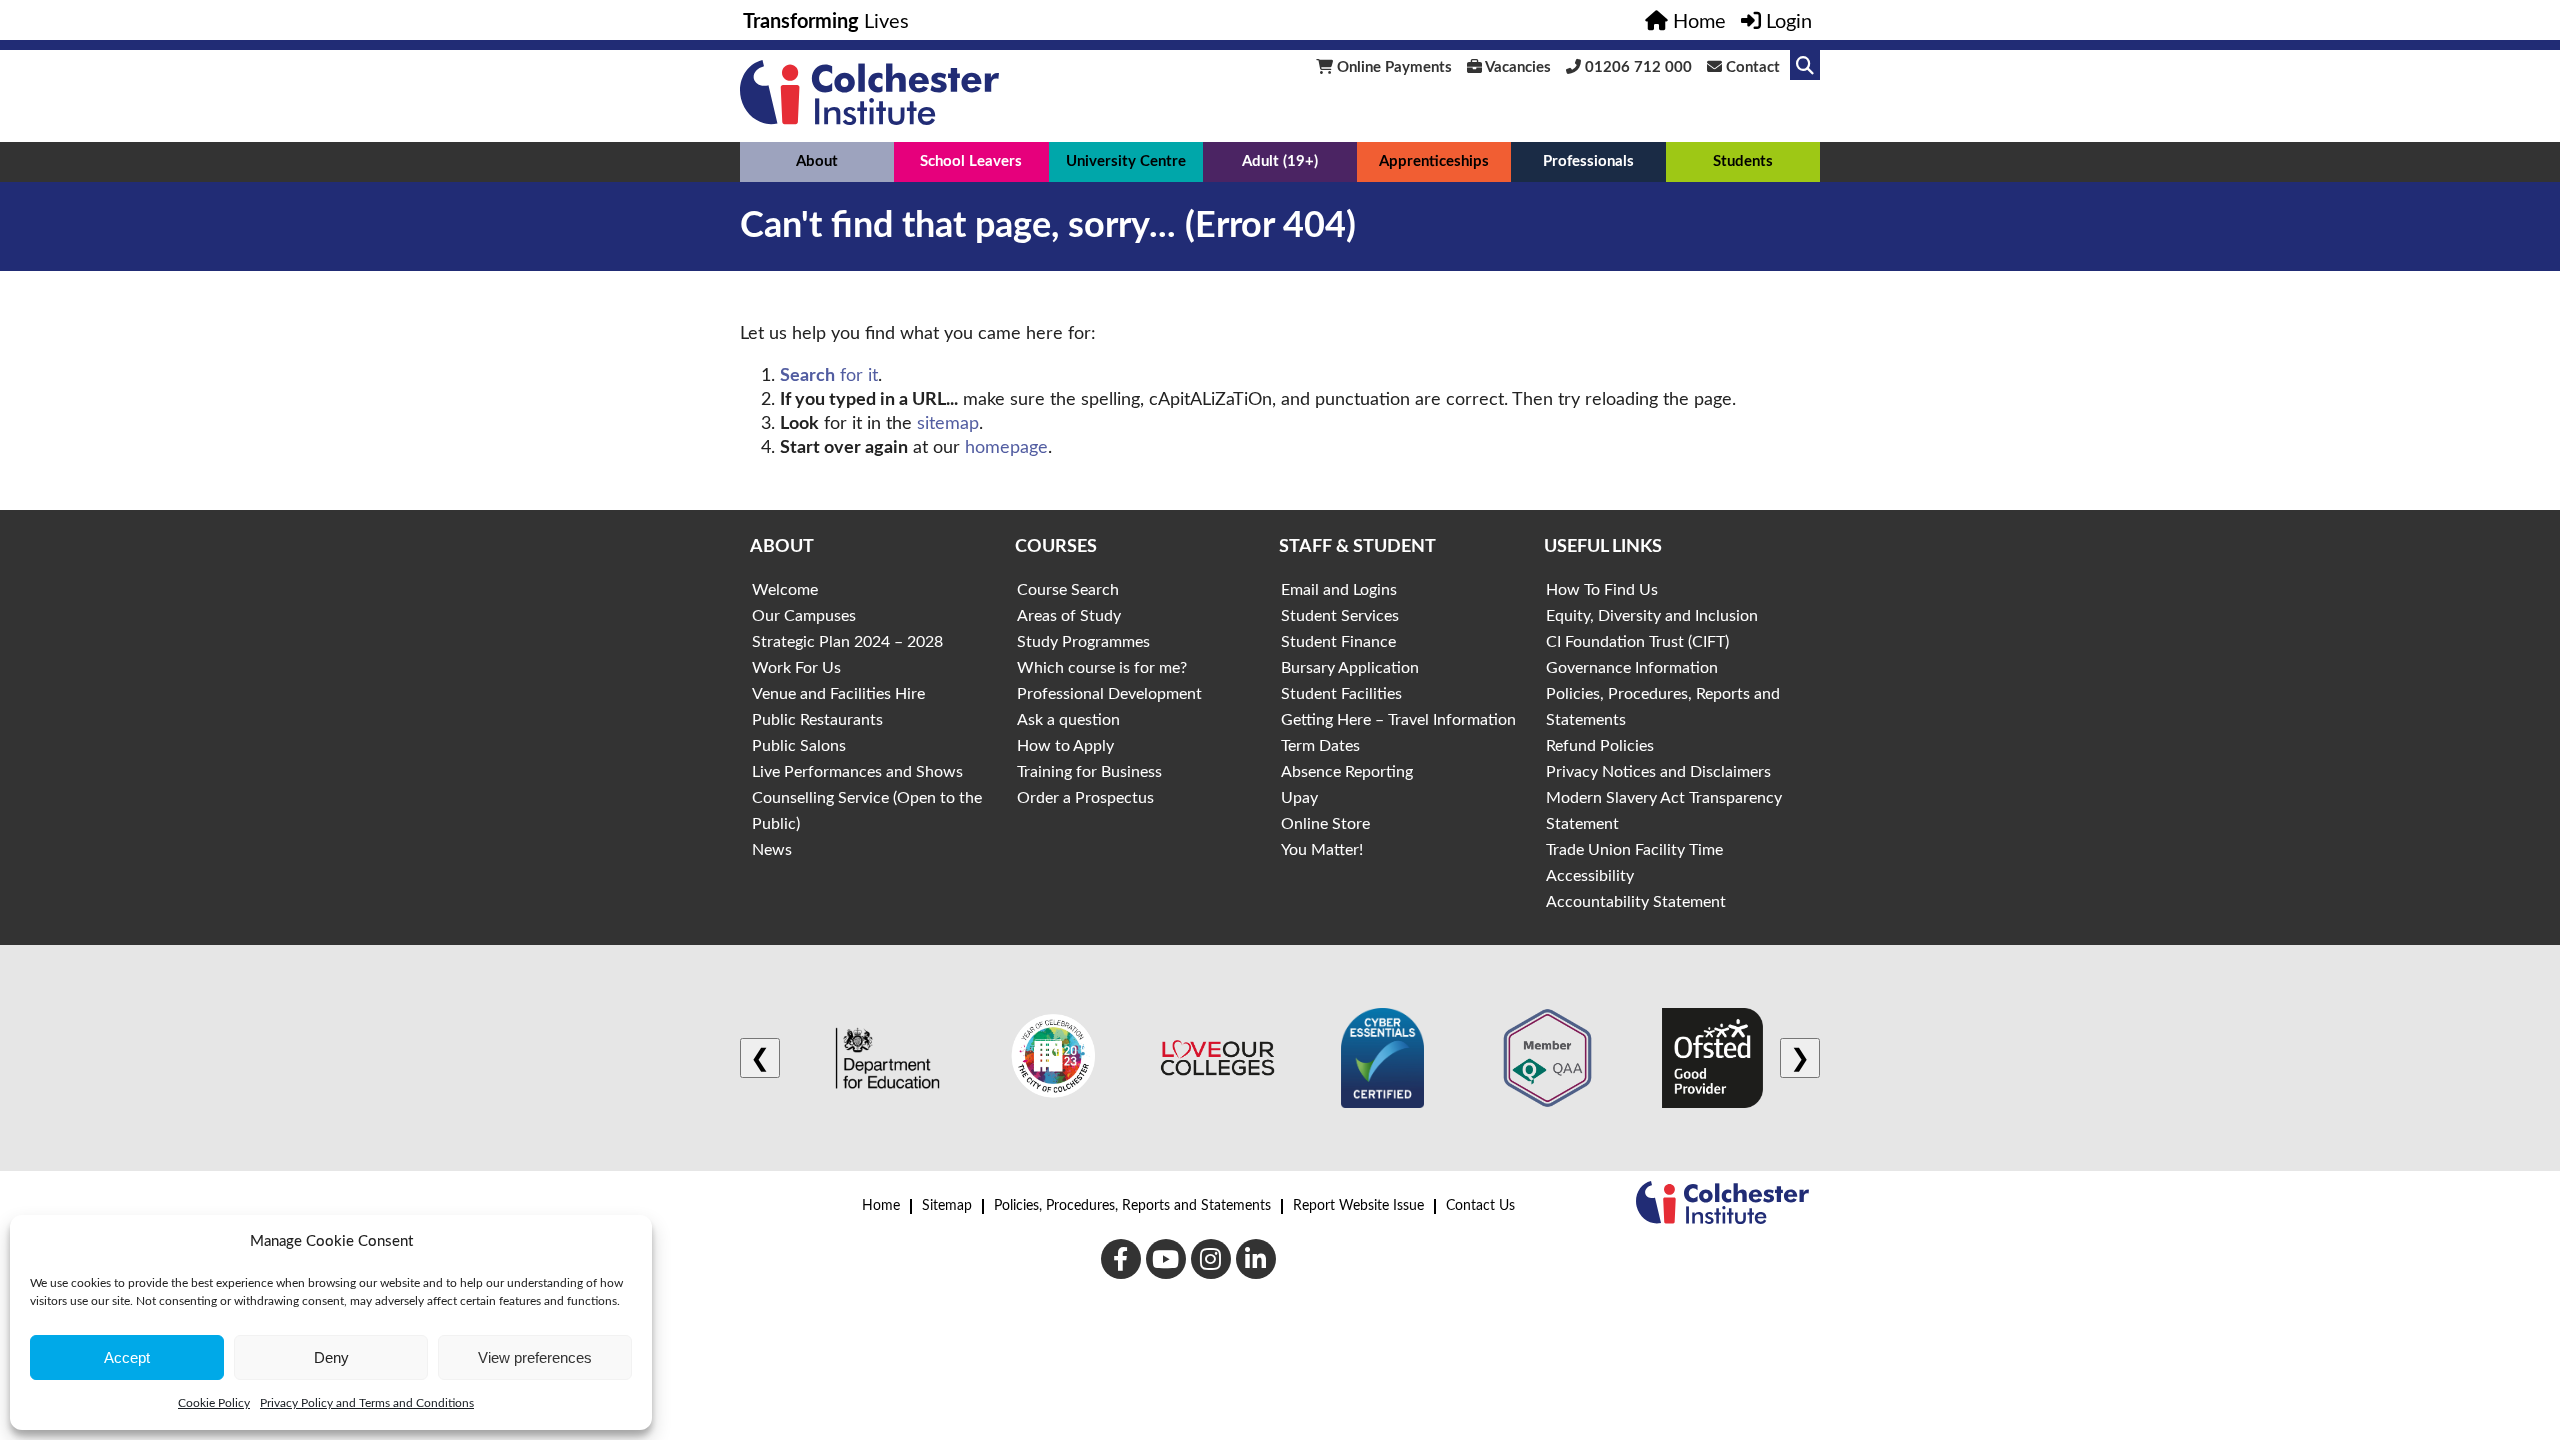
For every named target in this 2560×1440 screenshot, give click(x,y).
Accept (127, 1357)
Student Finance (1338, 642)
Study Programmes (1083, 642)
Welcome (785, 590)
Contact (1751, 67)
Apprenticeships (1434, 161)
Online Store (1325, 824)
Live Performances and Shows (857, 772)
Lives (826, 22)
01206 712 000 (1636, 67)
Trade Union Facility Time (1634, 850)
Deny (331, 1357)
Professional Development (1109, 694)
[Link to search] (1805, 65)
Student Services (1340, 616)
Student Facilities (1341, 694)
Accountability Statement (1636, 902)
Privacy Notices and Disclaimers (1658, 772)
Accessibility (1590, 876)
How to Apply (1065, 746)
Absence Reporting (1347, 772)
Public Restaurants (817, 720)
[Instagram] (1211, 1259)
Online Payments (1392, 67)
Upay (1299, 798)
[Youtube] (1166, 1259)
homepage (1006, 448)
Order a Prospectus (1085, 798)
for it (829, 376)
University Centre (1126, 161)
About (817, 161)
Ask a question (1068, 720)
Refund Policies (1600, 746)
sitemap (948, 424)
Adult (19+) (1280, 161)
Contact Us (1480, 1206)
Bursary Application (1350, 668)
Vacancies (1516, 67)
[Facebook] (1121, 1259)
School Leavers (971, 161)
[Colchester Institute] (869, 120)
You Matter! (1322, 850)
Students (1743, 161)
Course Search (1068, 590)
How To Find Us (1602, 590)
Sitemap (947, 1206)
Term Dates (1320, 746)
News (772, 850)
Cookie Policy (214, 1403)
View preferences (535, 1357)
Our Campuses (804, 616)
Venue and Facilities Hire (838, 694)
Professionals (1588, 161)
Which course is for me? (1102, 668)
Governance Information (1632, 668)
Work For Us (796, 668)
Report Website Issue (1358, 1206)
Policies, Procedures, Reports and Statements (1132, 1206)
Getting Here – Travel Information (1398, 720)
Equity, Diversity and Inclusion (1652, 616)
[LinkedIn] (1256, 1259)
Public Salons (799, 746)
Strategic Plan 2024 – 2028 (847, 642)
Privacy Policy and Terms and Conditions (367, 1403)
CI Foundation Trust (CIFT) (1637, 642)
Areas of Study (1069, 616)
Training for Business (1089, 772)
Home (881, 1206)
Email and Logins (1339, 590)
